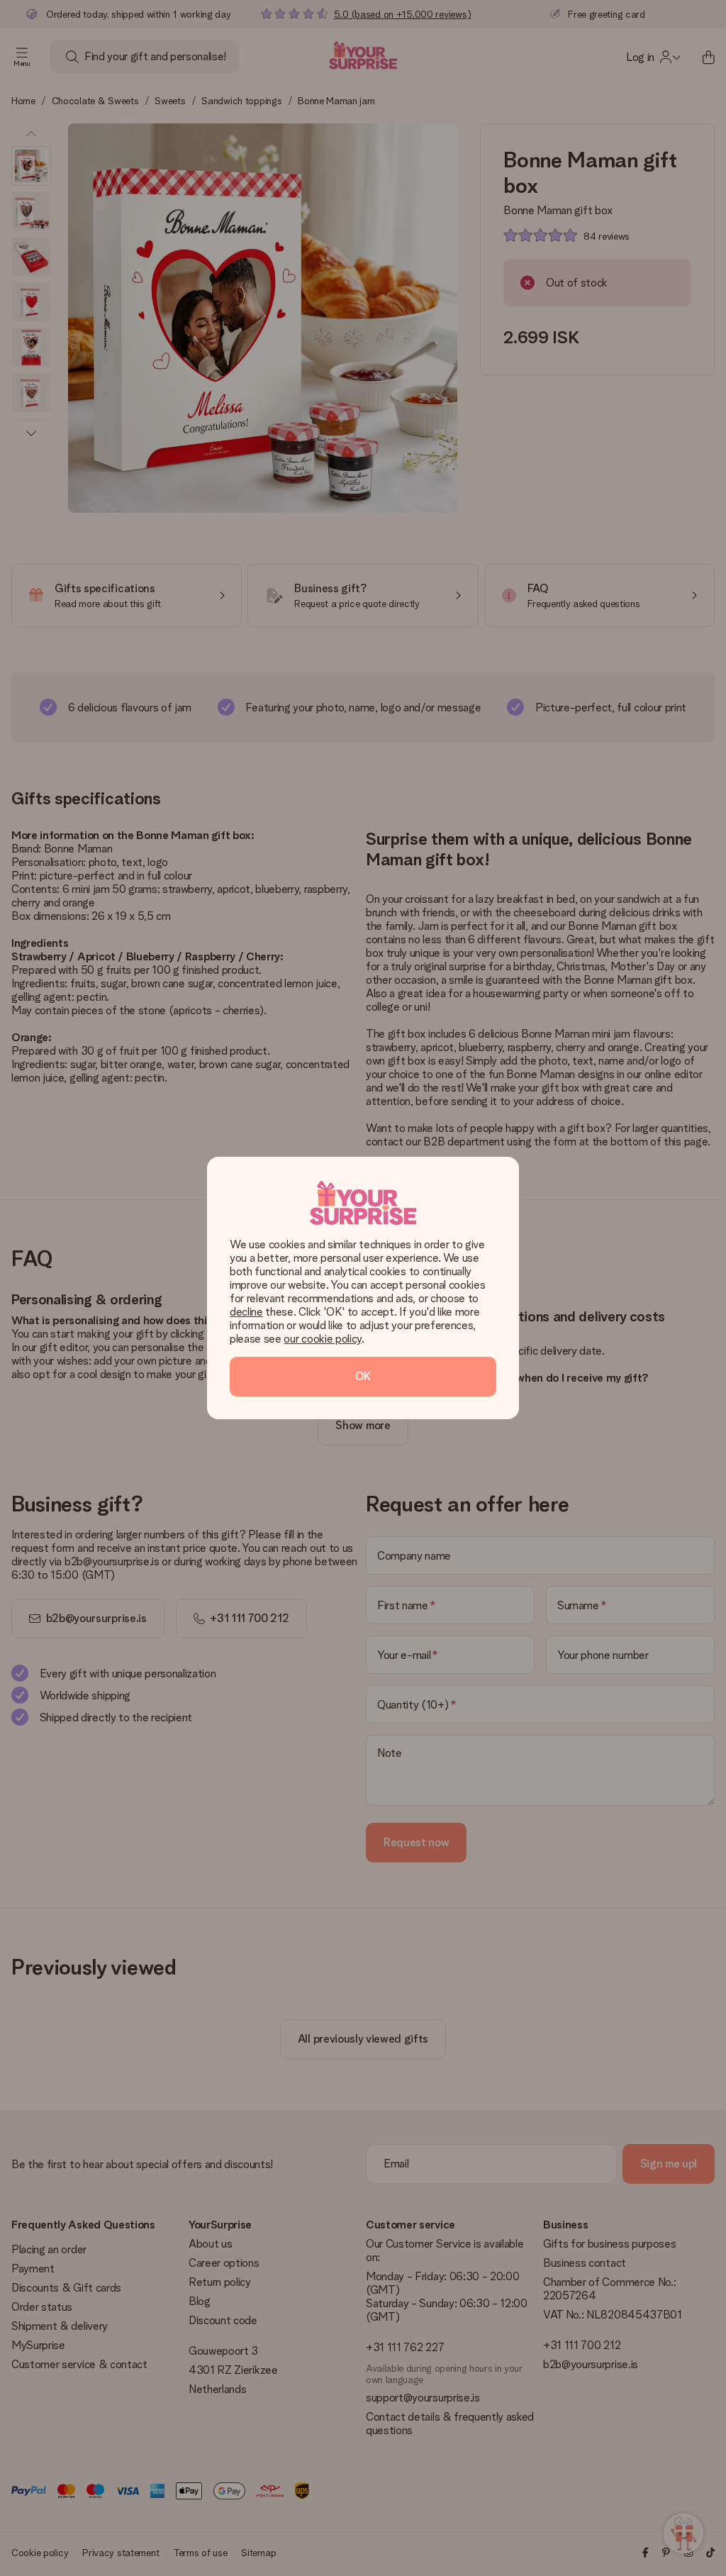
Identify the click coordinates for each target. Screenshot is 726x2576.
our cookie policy (323, 1339)
